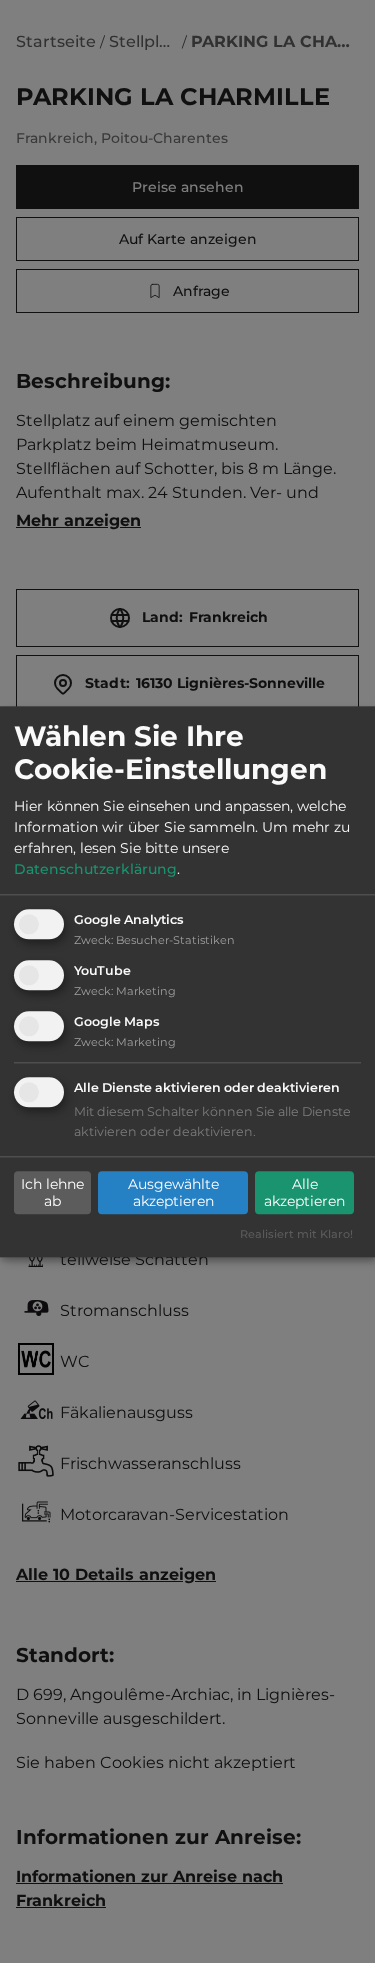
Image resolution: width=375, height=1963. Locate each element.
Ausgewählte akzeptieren (173, 1193)
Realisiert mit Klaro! (296, 1234)
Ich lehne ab (52, 1193)
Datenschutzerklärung (95, 870)
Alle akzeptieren (304, 1193)
